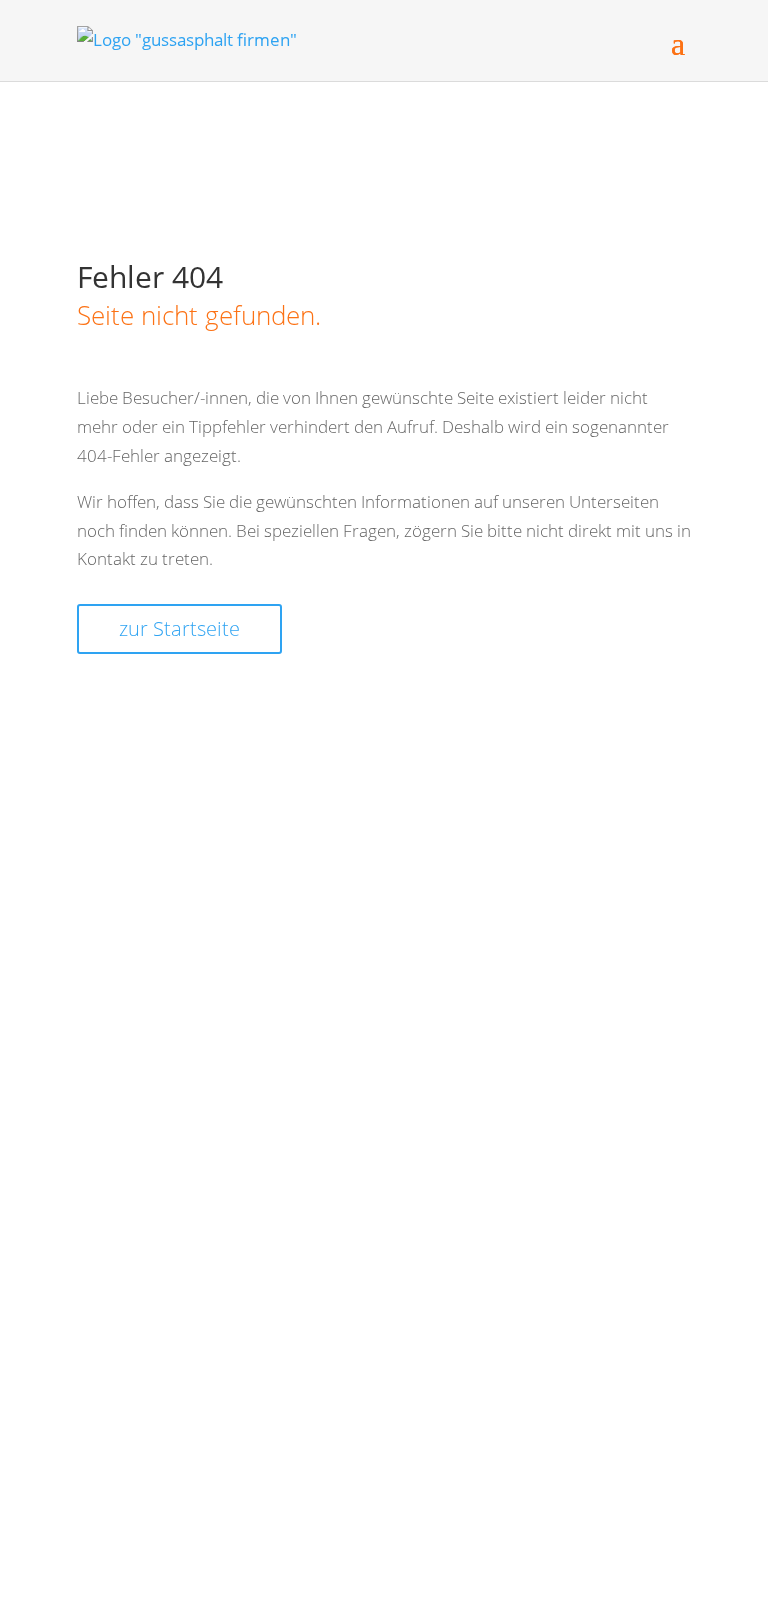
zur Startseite (179, 628)
